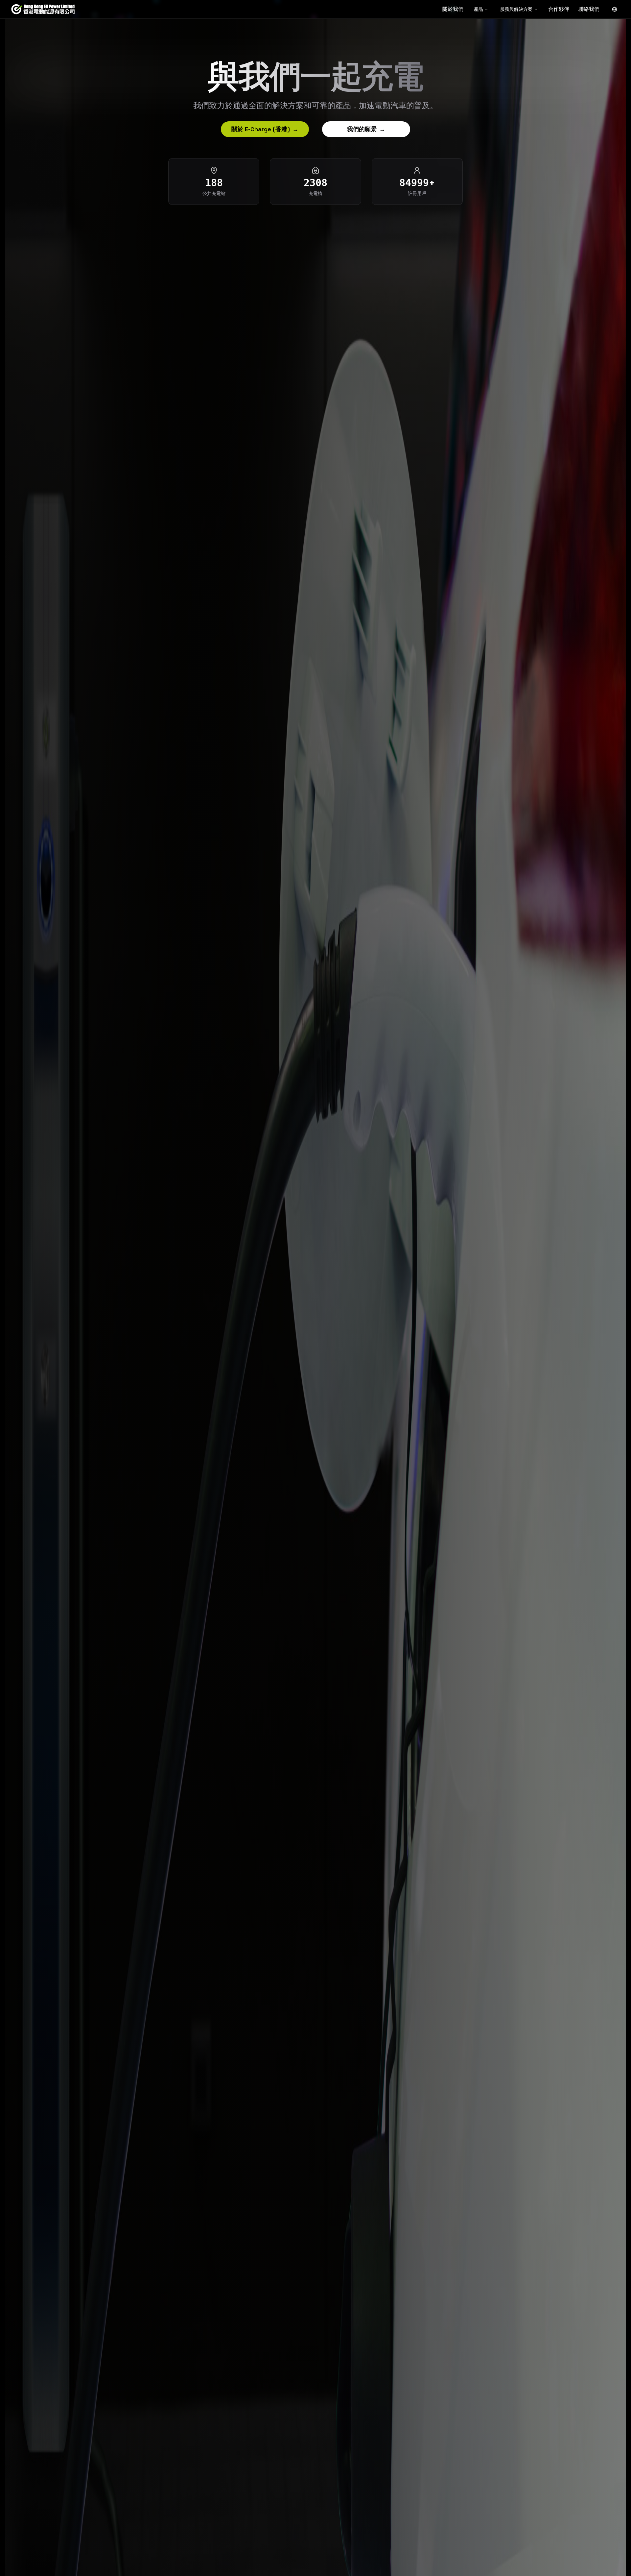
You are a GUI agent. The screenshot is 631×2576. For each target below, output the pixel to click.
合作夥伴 (559, 9)
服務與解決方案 (516, 9)
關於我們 (453, 9)
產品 (479, 9)
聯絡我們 (589, 9)
